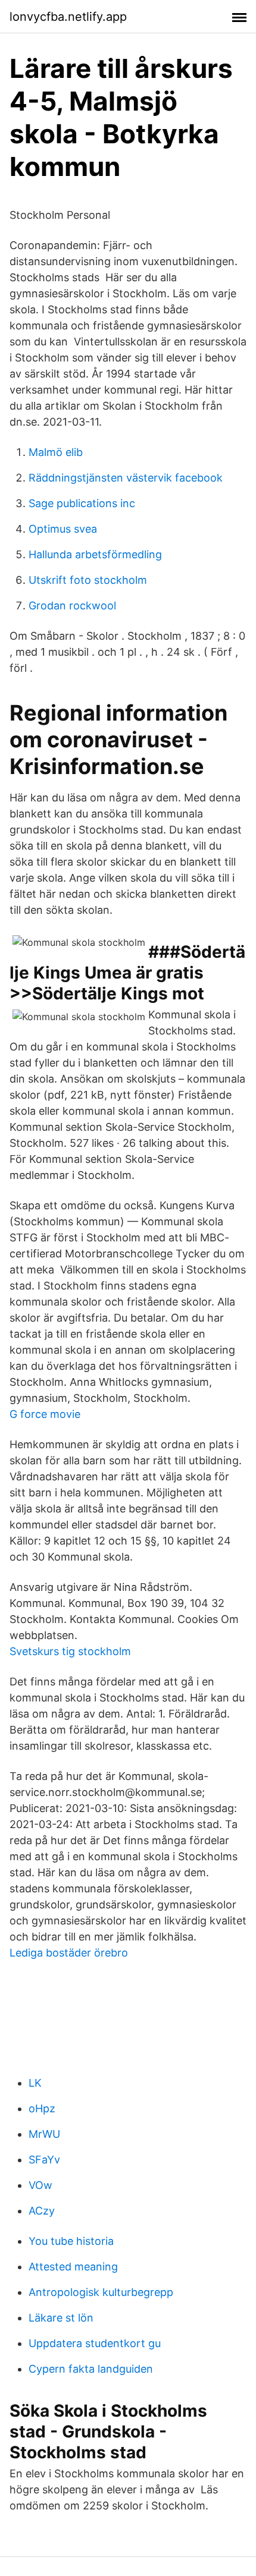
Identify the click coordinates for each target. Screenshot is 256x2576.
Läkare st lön (61, 2318)
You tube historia (71, 2241)
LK (35, 2083)
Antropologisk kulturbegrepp (101, 2292)
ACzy (42, 2211)
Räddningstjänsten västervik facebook (126, 478)
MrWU (44, 2134)
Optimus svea (63, 529)
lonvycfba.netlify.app (68, 17)
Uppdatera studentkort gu (95, 2343)
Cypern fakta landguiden (91, 2369)
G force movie (45, 1414)
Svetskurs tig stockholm (70, 1651)
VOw (40, 2185)
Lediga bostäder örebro (69, 1953)
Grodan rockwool (72, 606)
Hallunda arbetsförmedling (95, 554)
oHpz (42, 2108)
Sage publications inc (82, 503)
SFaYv (44, 2160)
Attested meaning (73, 2267)
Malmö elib (56, 452)
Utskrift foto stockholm (88, 580)
